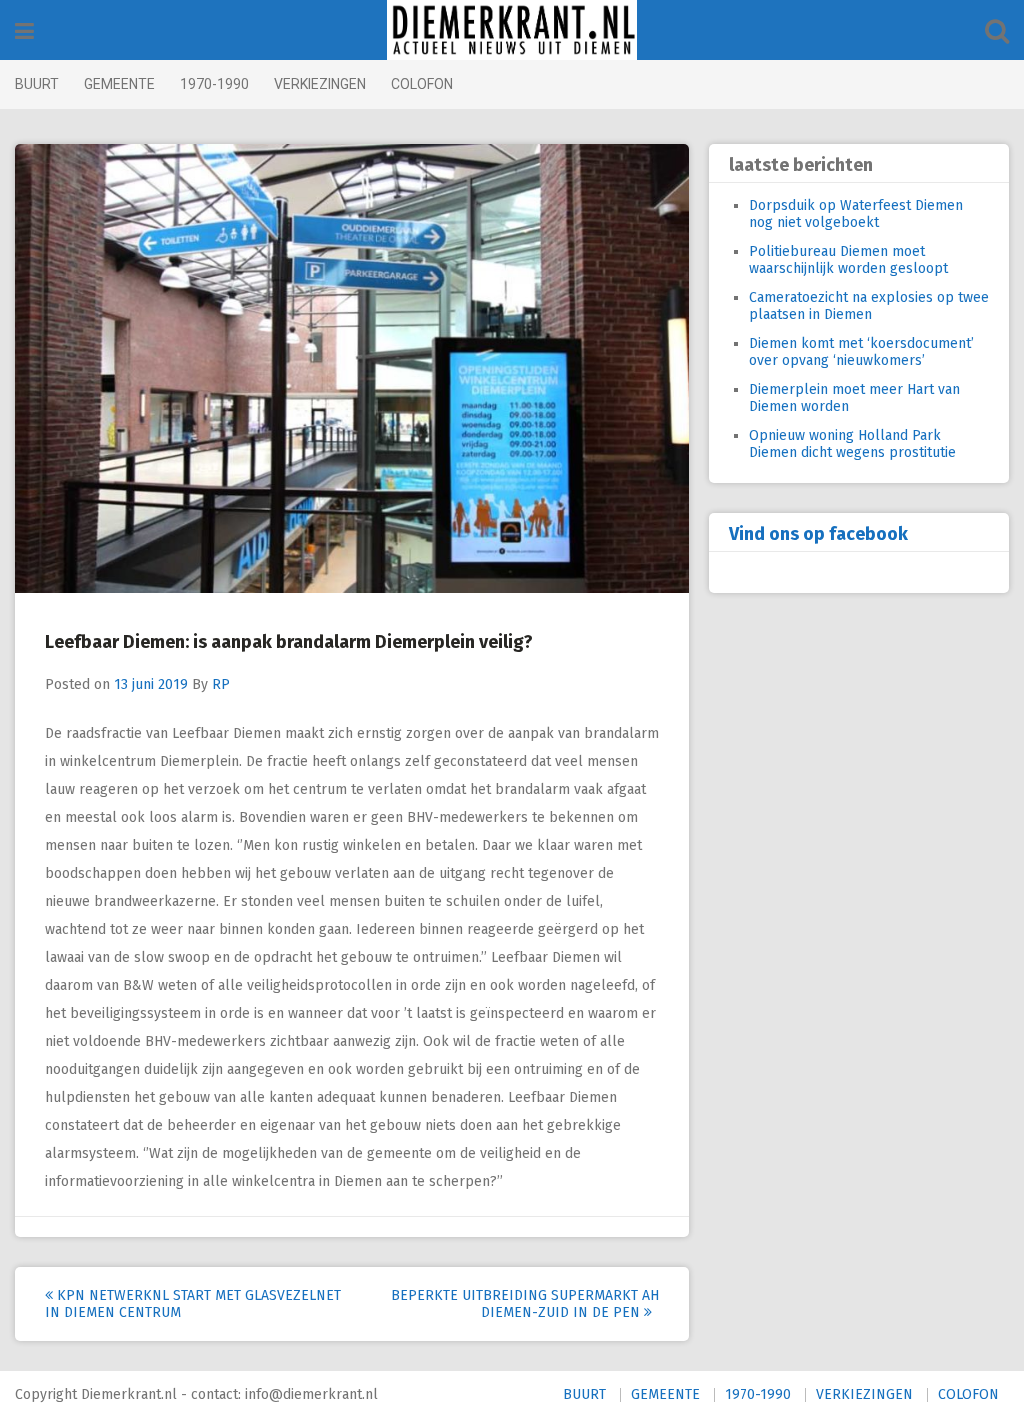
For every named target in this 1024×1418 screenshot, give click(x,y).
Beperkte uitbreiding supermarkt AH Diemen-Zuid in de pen (525, 1304)
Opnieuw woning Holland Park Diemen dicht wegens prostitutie (852, 444)
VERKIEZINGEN (320, 84)
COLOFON (422, 84)
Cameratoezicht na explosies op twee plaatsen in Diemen (869, 306)
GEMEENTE (119, 84)
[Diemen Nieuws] (512, 30)
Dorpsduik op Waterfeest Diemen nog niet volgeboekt (856, 214)
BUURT (37, 84)
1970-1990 (214, 84)
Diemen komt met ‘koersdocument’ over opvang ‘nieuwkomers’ (861, 352)
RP (221, 684)
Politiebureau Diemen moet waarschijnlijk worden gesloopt (848, 260)
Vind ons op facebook (818, 534)
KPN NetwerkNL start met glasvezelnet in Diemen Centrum (193, 1304)
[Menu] (24, 31)
